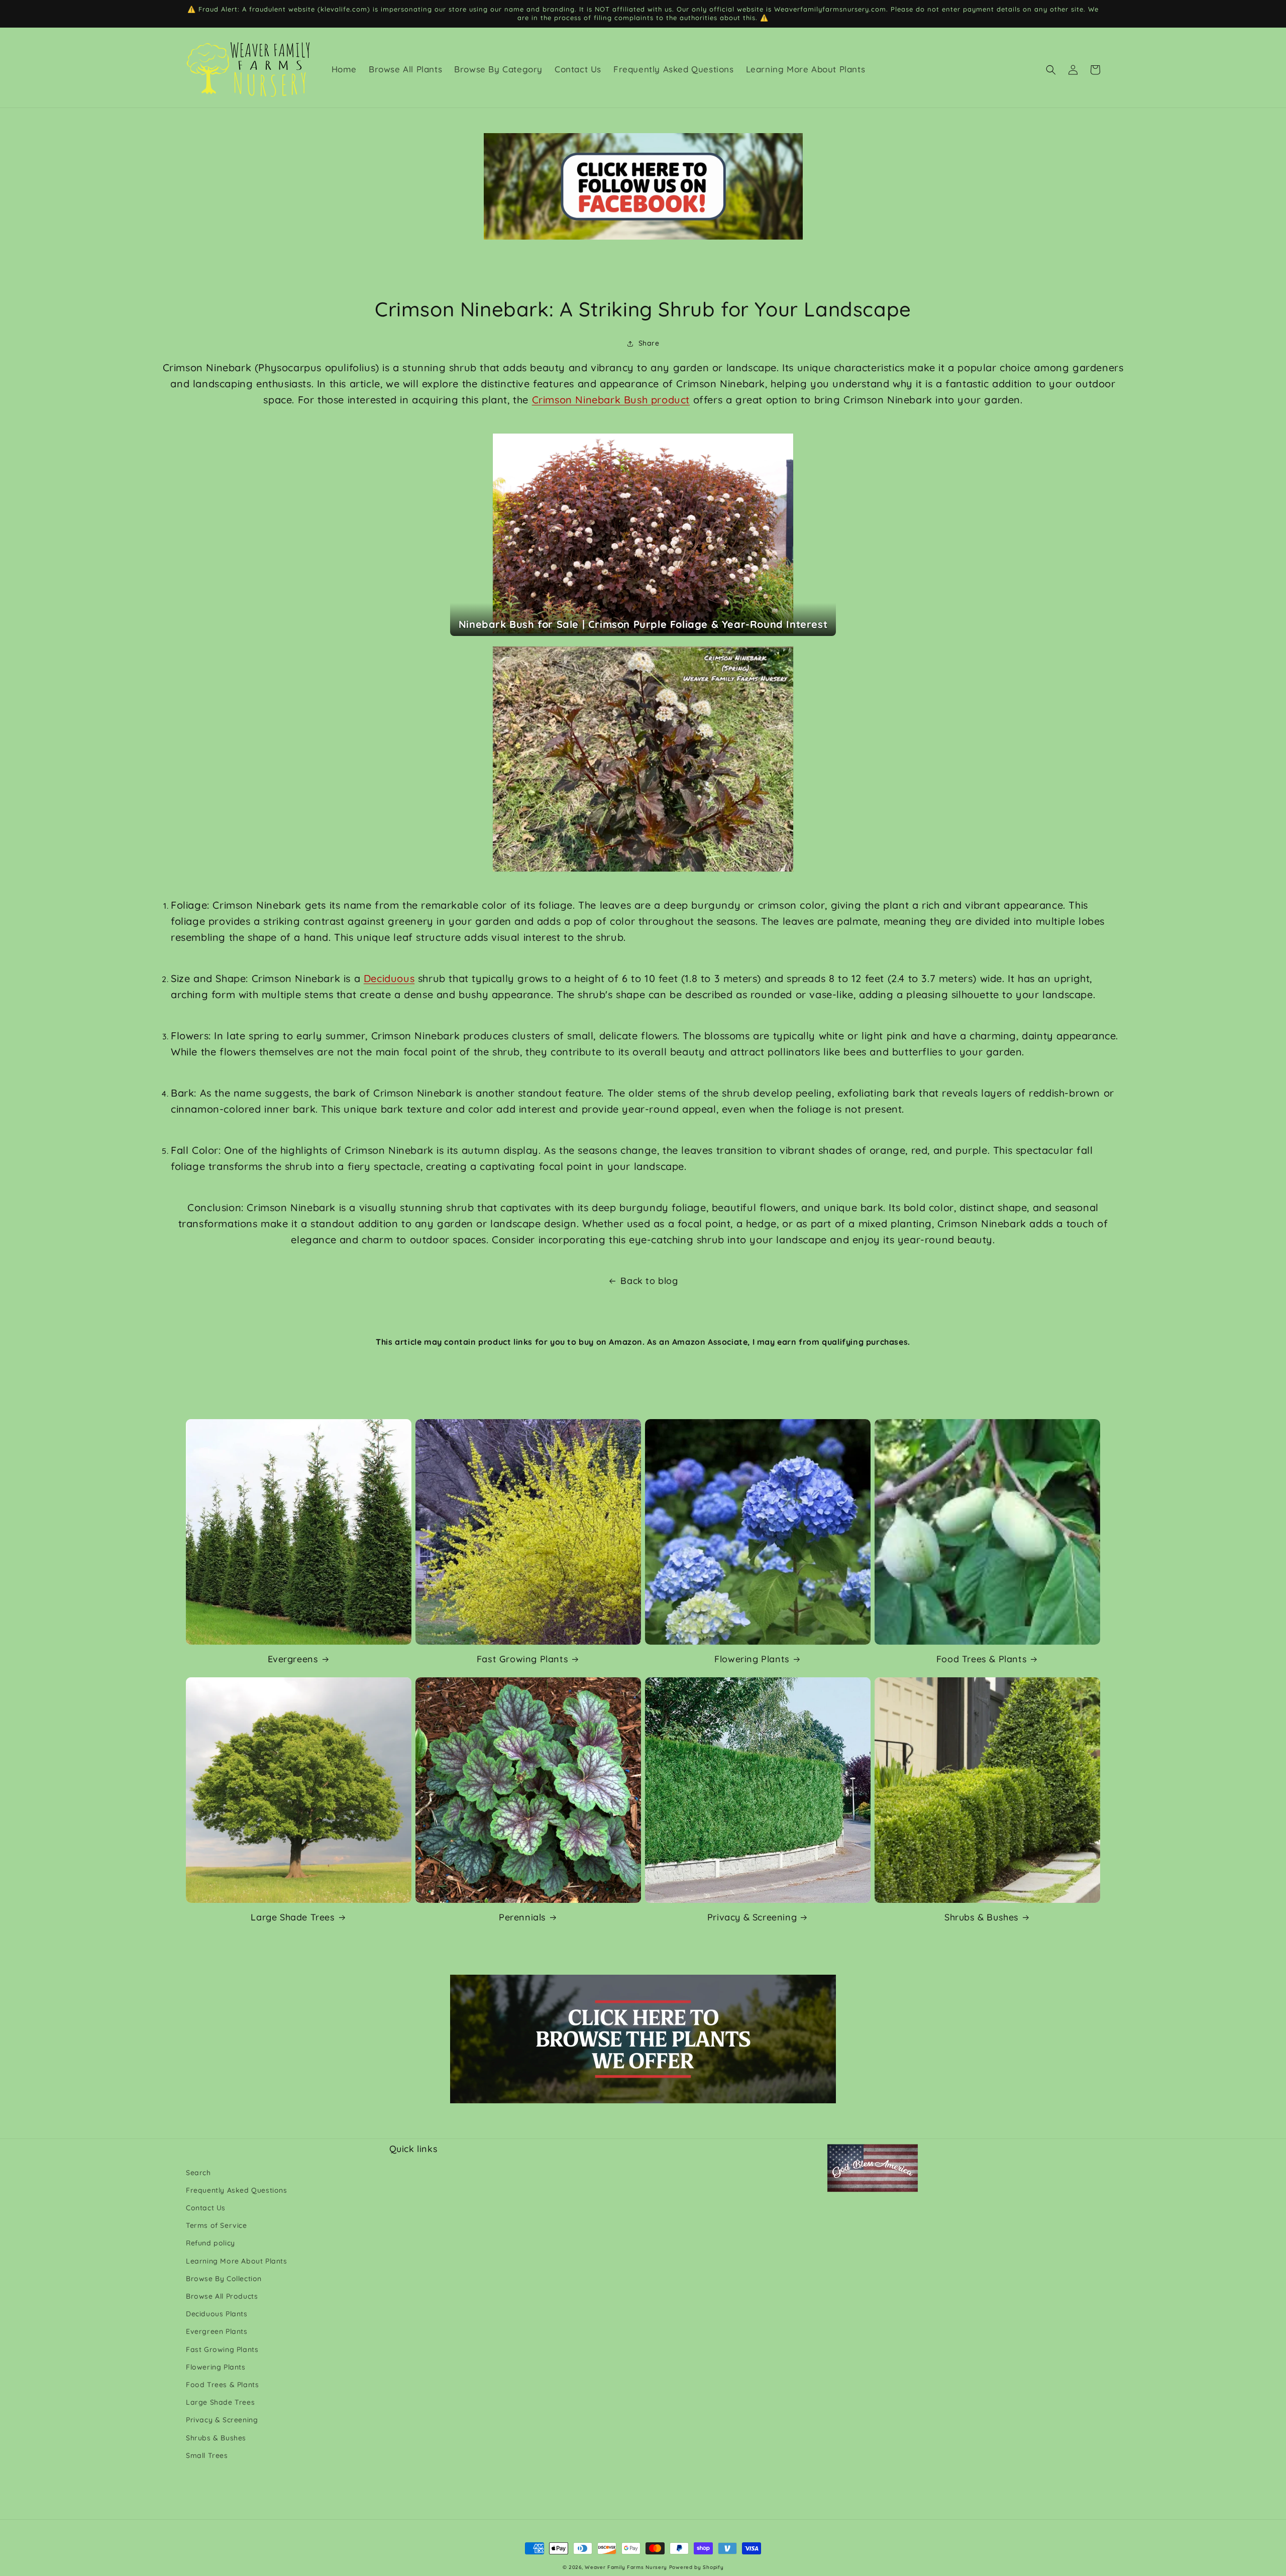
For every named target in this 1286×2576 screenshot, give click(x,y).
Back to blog (649, 1281)
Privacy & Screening (752, 1917)
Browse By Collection (224, 2279)
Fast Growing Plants (522, 1659)
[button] (1051, 70)
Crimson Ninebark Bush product (611, 400)
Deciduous (389, 978)
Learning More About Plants (237, 2261)
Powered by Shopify (696, 2567)
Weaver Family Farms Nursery (626, 2567)
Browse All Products (222, 2296)
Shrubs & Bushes (982, 1917)
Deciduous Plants (217, 2314)
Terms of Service (217, 2225)
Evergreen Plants (217, 2331)
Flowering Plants (752, 1659)
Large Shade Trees (293, 1917)
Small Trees (207, 2455)
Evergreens (293, 1659)
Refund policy (210, 2243)
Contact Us (206, 2208)
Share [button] (649, 343)
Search (198, 2173)
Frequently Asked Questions (237, 2190)
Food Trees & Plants (982, 1659)
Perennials (522, 1917)
